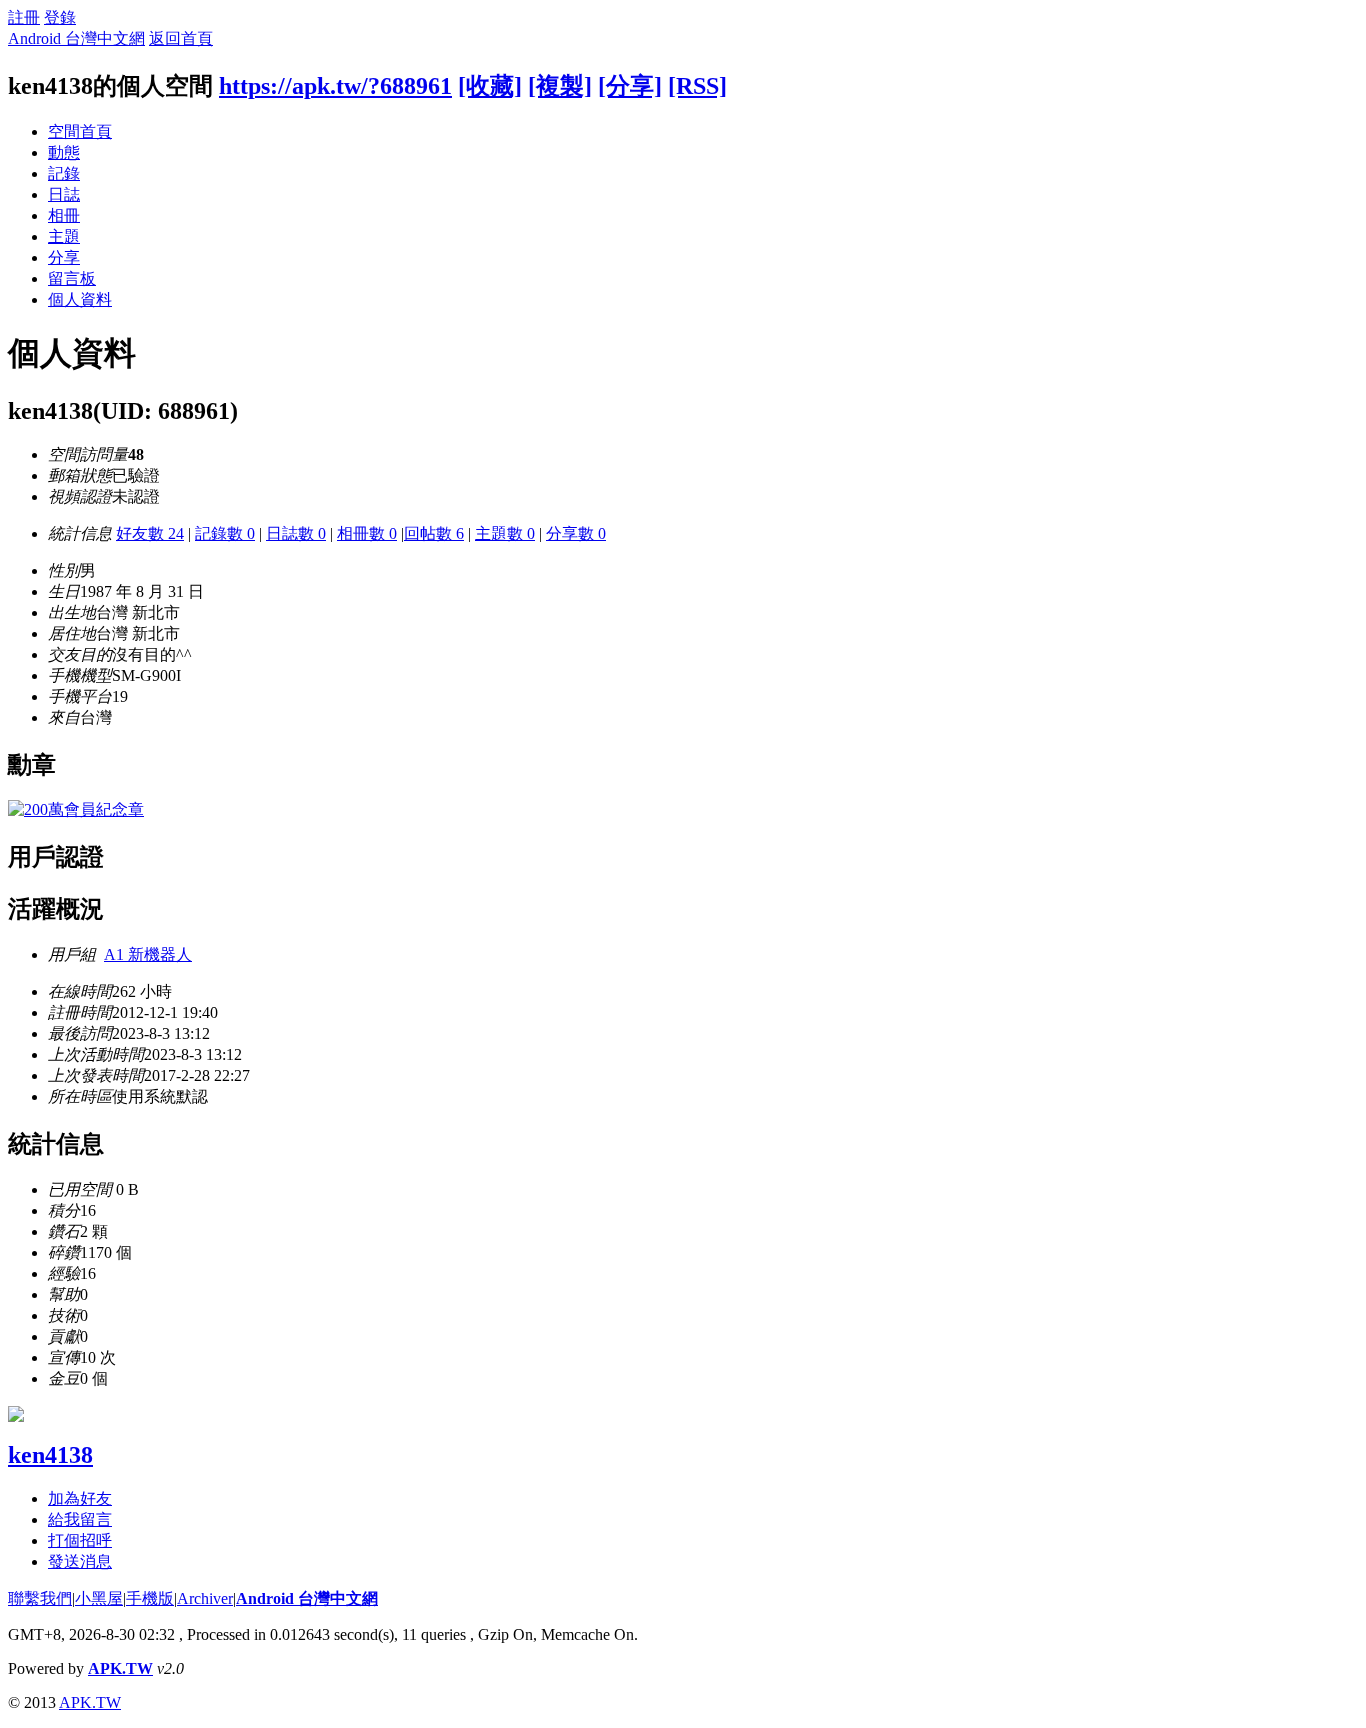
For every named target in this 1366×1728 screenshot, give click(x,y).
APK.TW (120, 1668)
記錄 (64, 173)
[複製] (560, 86)
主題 (64, 236)
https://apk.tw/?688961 (335, 86)
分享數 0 (576, 533)
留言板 (72, 278)
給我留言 (80, 1519)
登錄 (60, 17)
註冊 (24, 17)
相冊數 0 (367, 533)
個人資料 (80, 299)
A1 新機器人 (148, 954)
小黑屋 (99, 1598)
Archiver (205, 1598)
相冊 (64, 215)
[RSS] (697, 86)
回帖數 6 (434, 533)
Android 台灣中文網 (76, 38)
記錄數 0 (225, 533)
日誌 (64, 194)
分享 (64, 257)
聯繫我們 (40, 1598)
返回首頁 (181, 38)
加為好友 (80, 1498)
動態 (64, 152)
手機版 (150, 1598)
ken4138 (50, 1455)
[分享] (630, 86)
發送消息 (80, 1561)
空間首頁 (80, 131)
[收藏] (490, 86)
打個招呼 (80, 1540)
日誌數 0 (296, 533)
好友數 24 (150, 533)
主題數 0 (505, 533)
